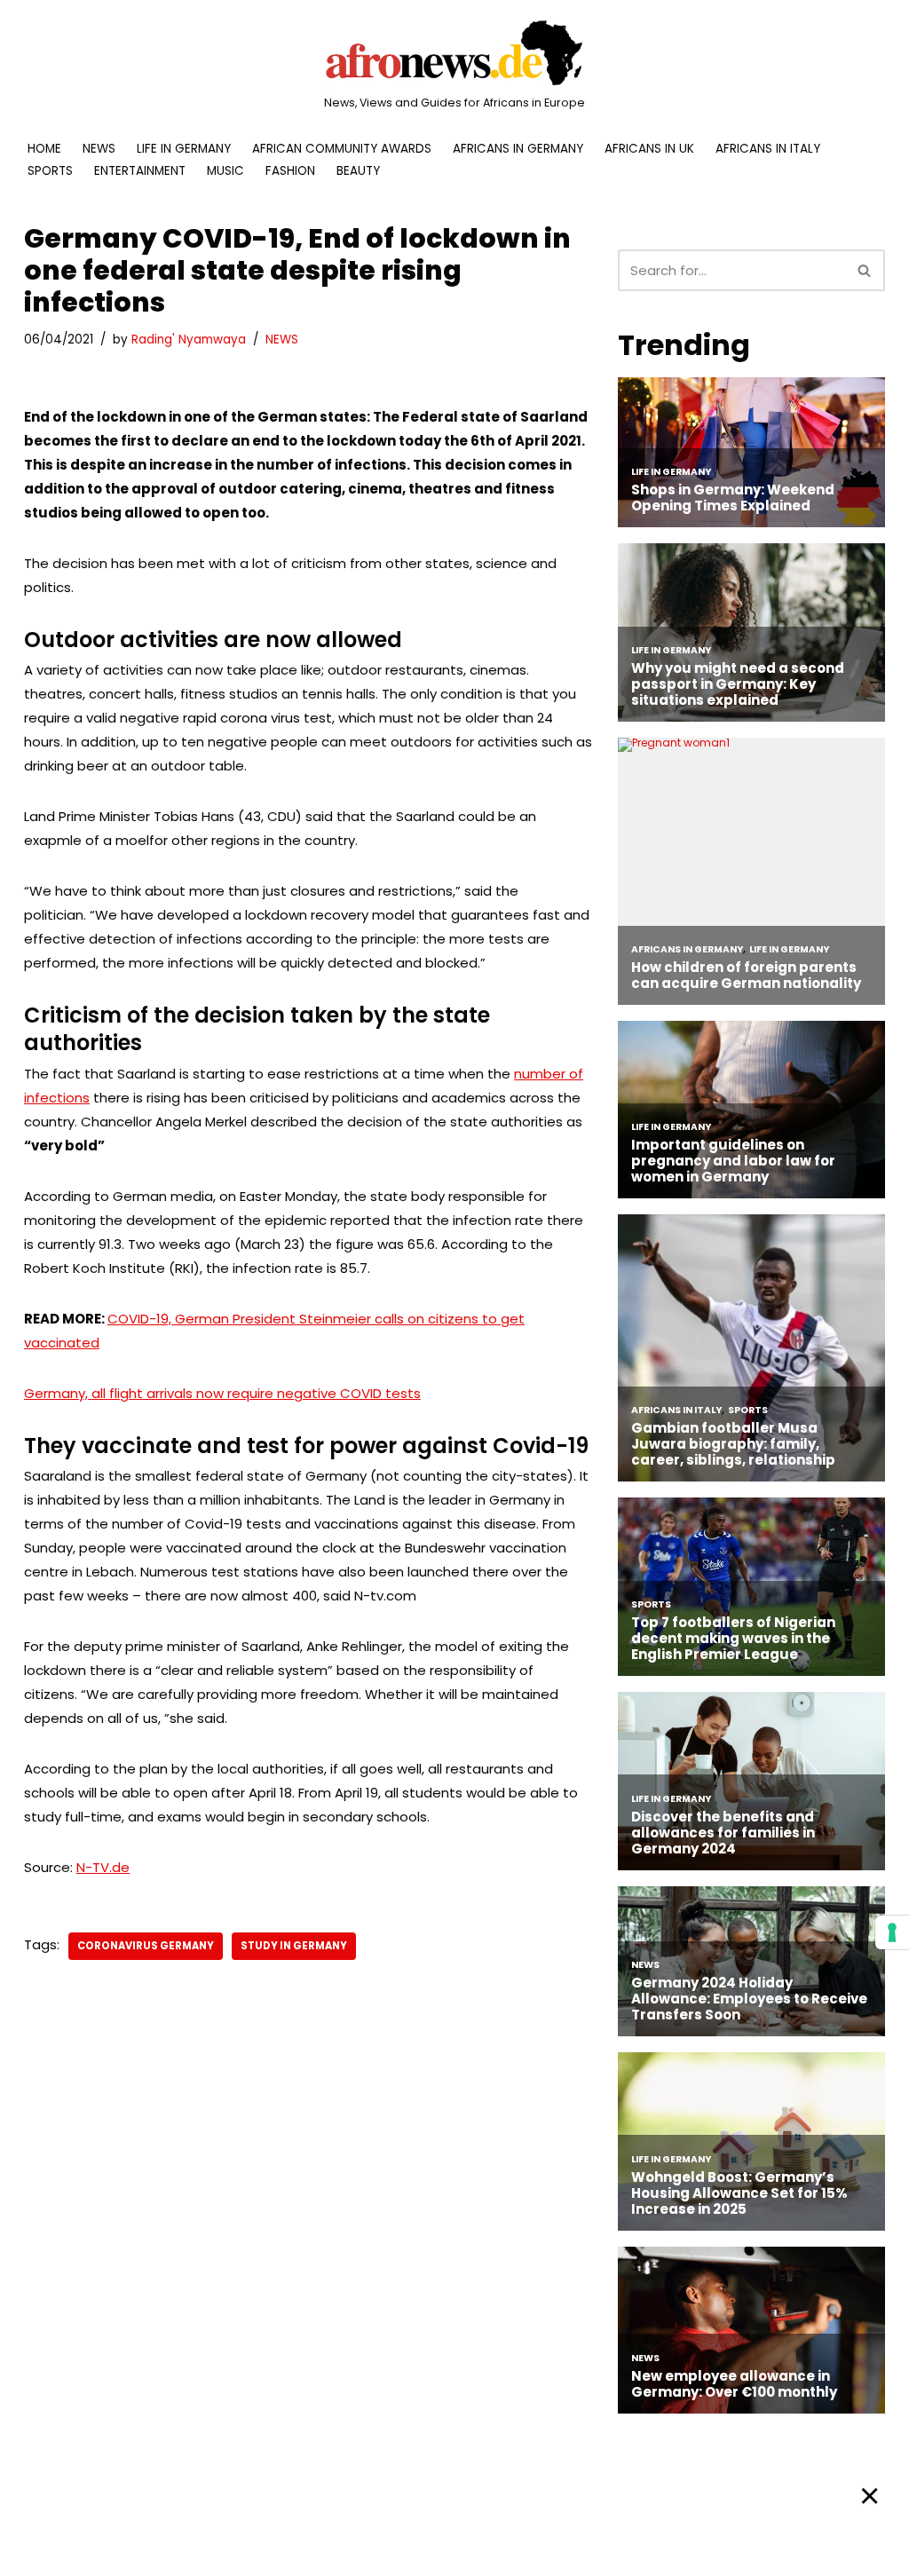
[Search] (865, 270)
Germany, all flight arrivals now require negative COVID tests (222, 1393)
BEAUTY (358, 171)
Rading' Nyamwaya (189, 340)
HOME (44, 149)
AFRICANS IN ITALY (768, 149)
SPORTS (50, 171)
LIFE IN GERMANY (184, 149)
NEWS (99, 149)
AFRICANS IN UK (649, 149)
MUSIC (225, 171)
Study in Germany (294, 1946)
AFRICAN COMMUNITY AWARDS (342, 149)
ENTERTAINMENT (140, 171)
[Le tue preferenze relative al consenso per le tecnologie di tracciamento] (892, 1932)
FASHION (290, 171)
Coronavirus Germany (146, 1946)
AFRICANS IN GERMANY (518, 149)
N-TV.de (103, 1867)
